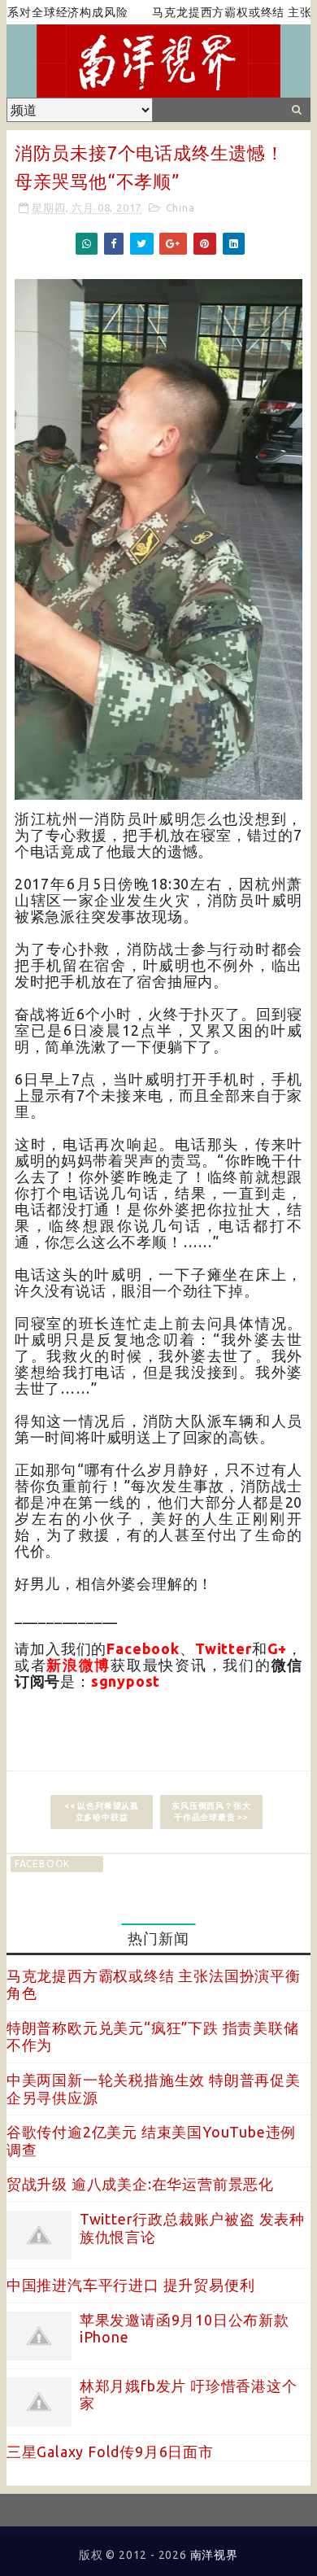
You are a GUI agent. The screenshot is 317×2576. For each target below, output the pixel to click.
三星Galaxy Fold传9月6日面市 (110, 2452)
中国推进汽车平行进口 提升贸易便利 (131, 2285)
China (180, 207)
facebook (42, 1864)
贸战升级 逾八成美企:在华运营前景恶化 (140, 2184)
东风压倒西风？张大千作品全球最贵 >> (211, 1812)
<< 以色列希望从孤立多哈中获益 (102, 1812)
